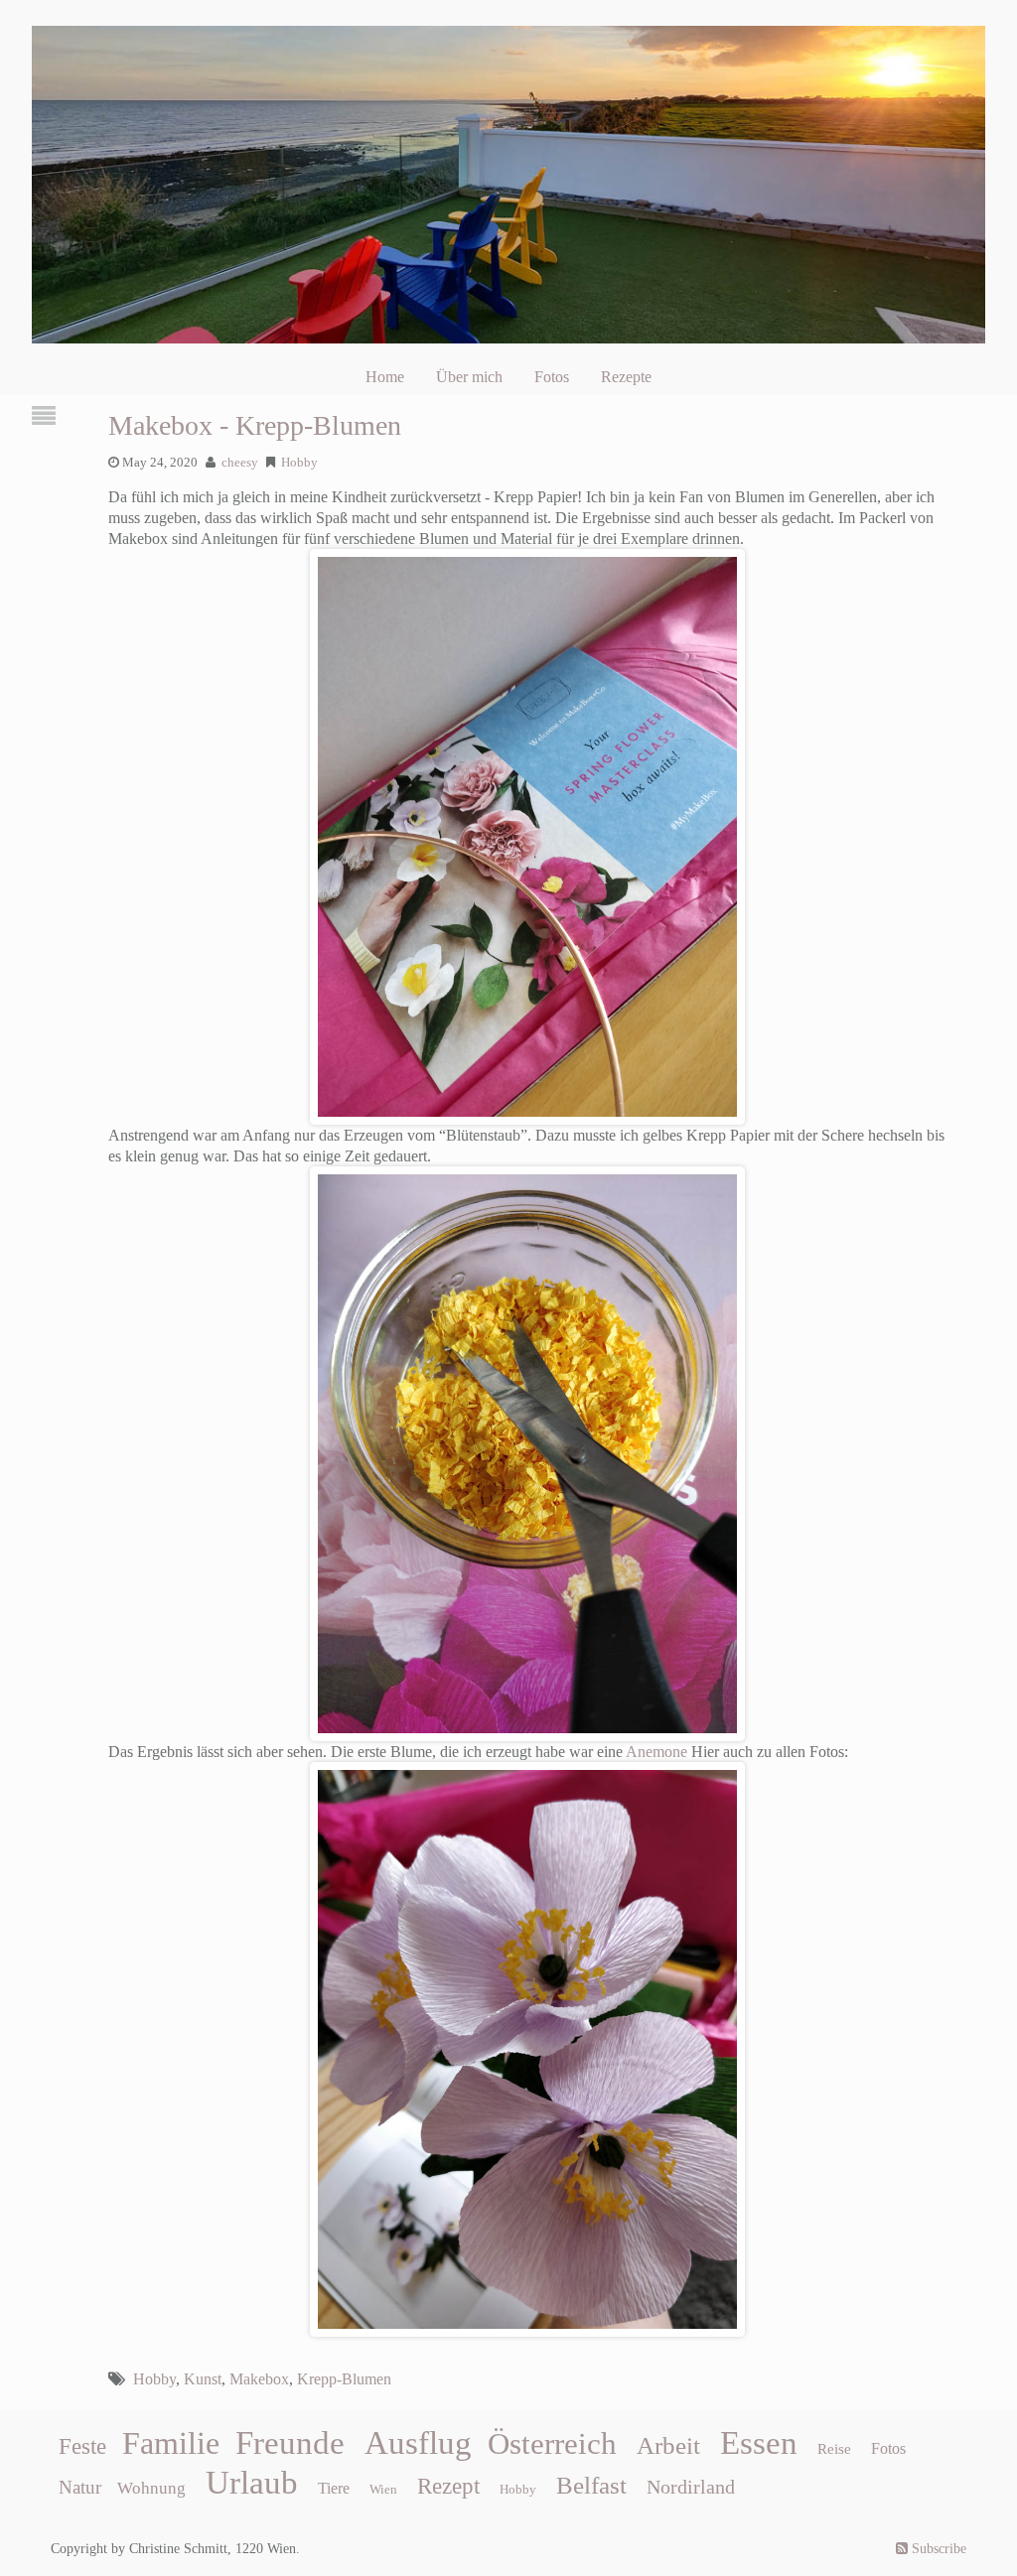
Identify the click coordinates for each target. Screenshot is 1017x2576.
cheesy (240, 463)
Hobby (299, 463)
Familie (171, 2443)
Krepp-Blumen (344, 2379)
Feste (82, 2446)
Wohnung (151, 2488)
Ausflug (418, 2443)
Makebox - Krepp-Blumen (255, 425)
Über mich (469, 377)
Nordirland (691, 2487)
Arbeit (668, 2445)
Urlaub (252, 2483)
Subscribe (937, 2549)
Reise (834, 2449)
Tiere (334, 2488)
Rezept (448, 2486)
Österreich (552, 2444)
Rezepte (626, 377)
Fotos (552, 377)
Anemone (656, 1752)
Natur (80, 2487)
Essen (759, 2443)
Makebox (259, 2379)
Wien (383, 2489)
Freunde (290, 2443)
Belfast (591, 2485)
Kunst (203, 2379)
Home (385, 377)
